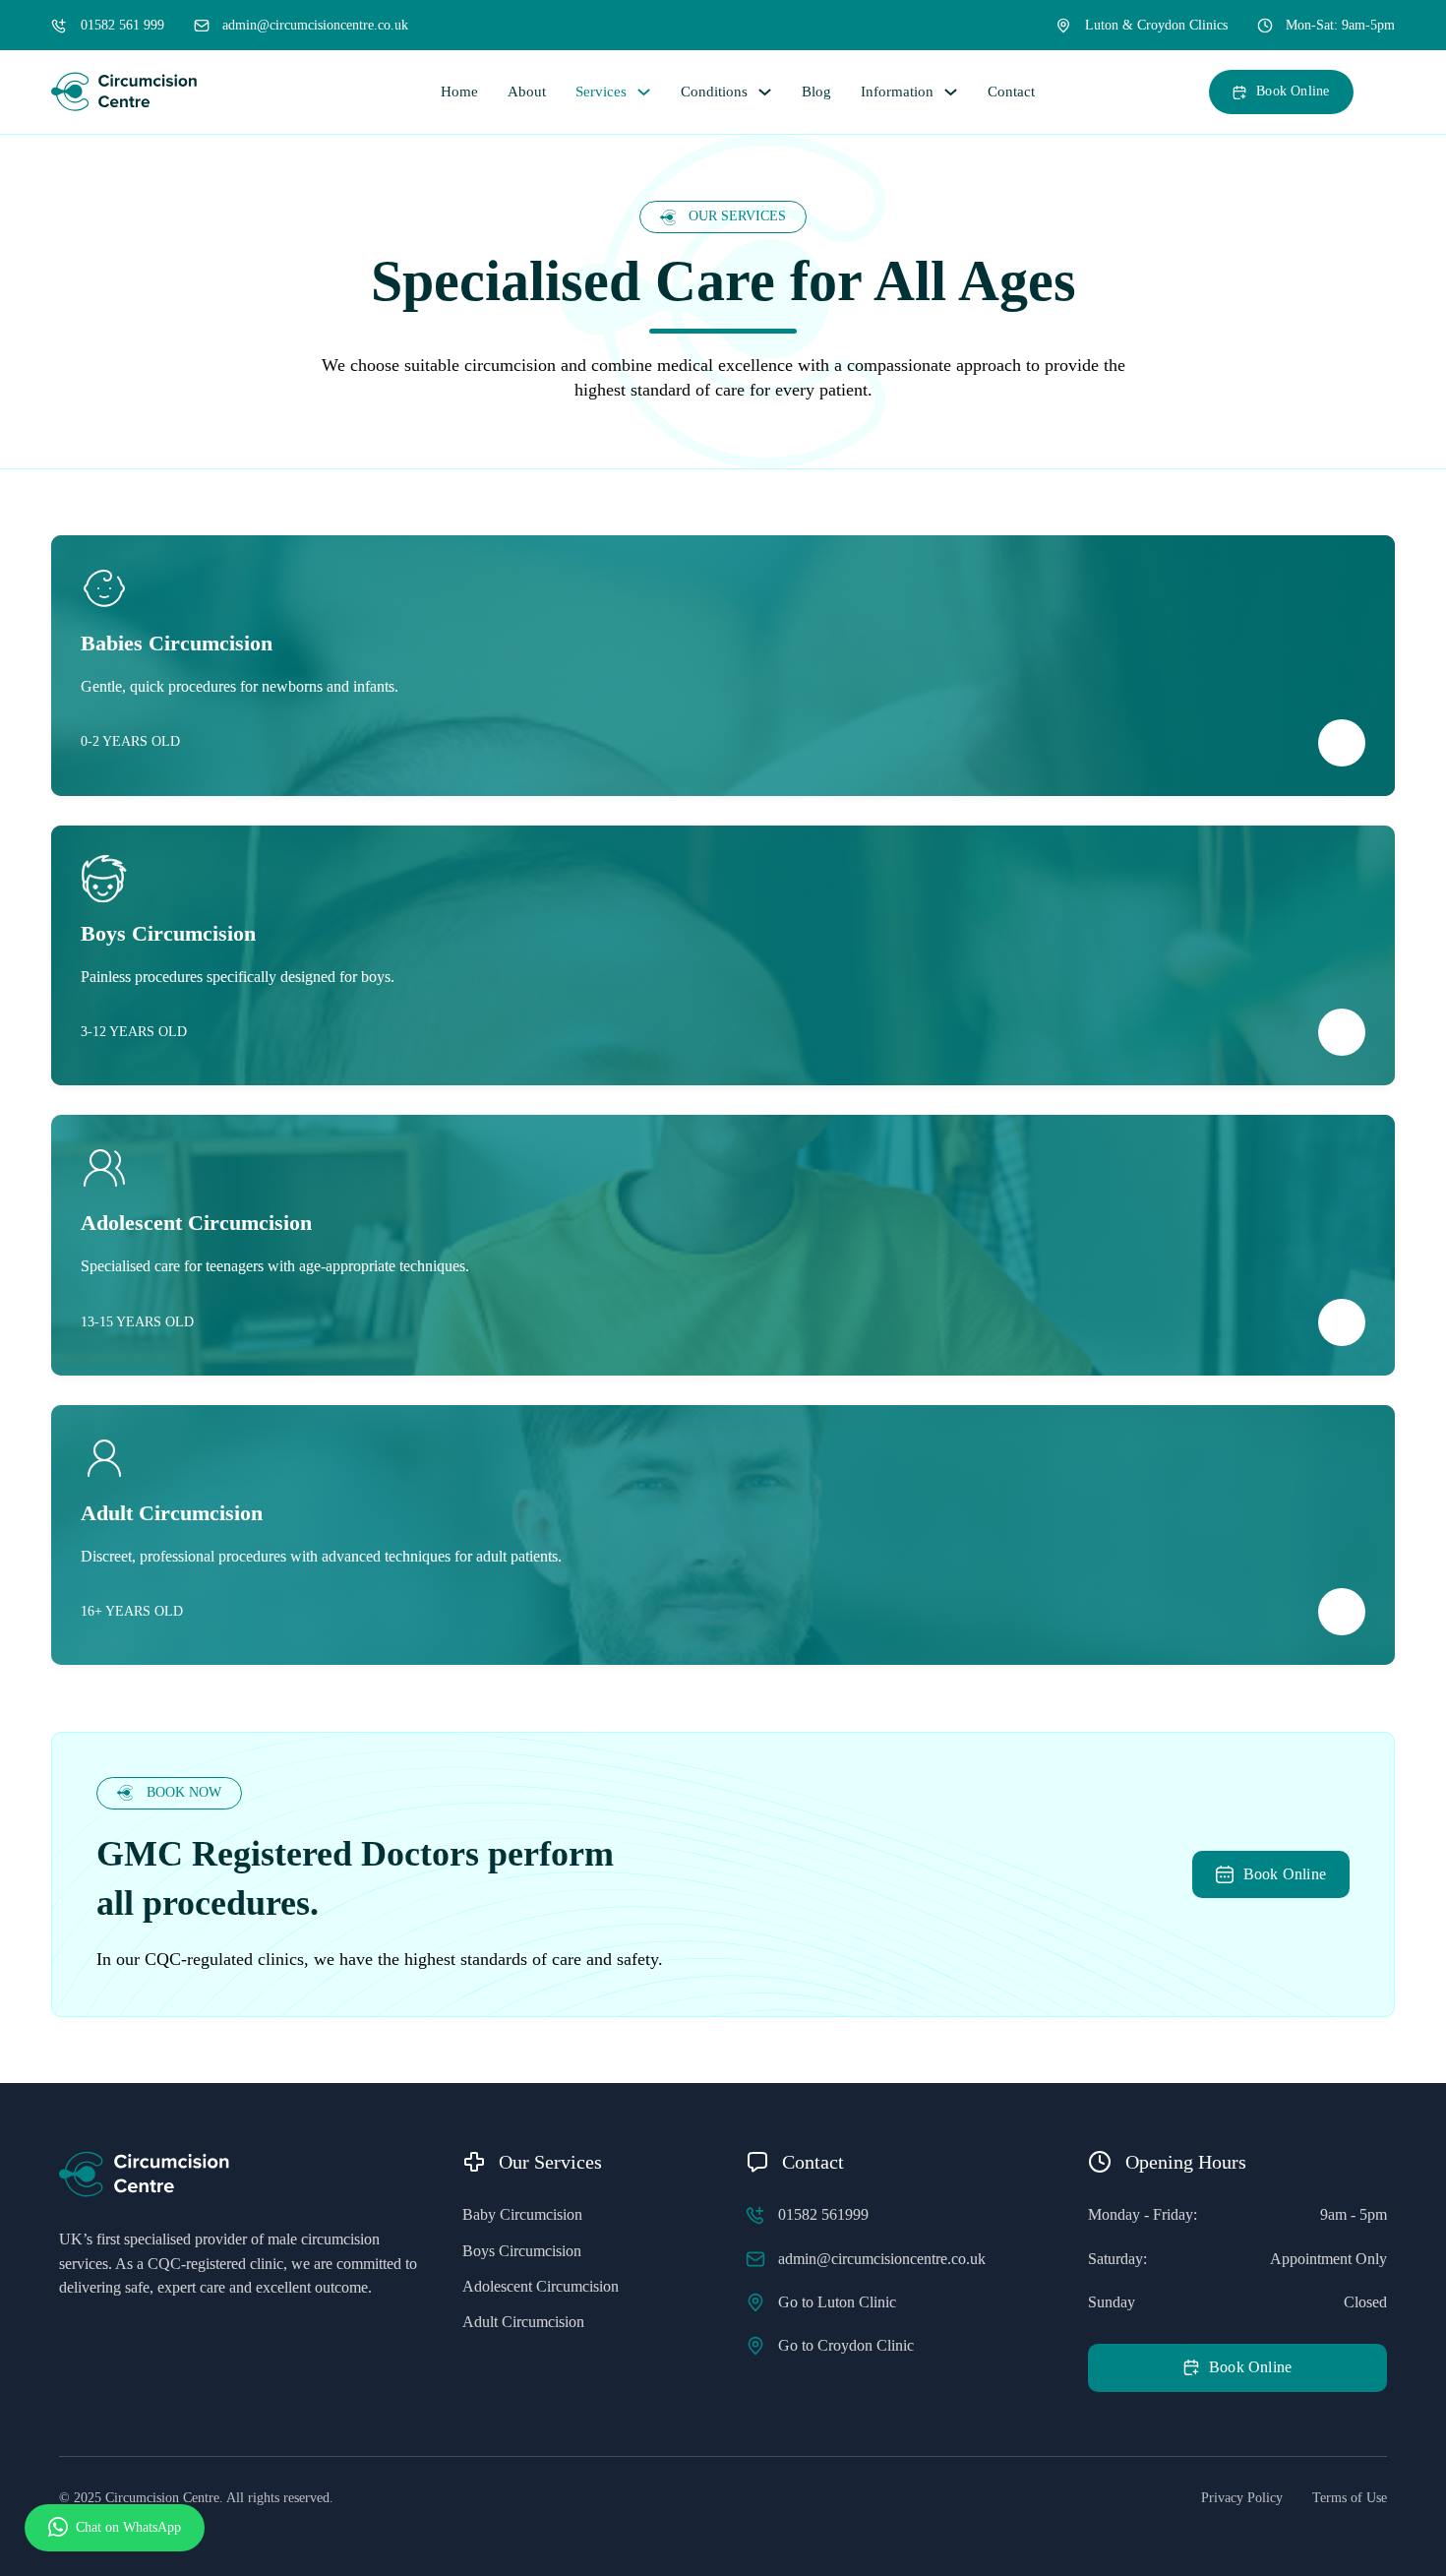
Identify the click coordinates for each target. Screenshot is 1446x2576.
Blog (816, 92)
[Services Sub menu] (644, 92)
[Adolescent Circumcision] (1342, 1322)
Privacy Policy (1242, 2498)
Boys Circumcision (522, 2251)
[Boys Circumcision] (1342, 1032)
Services (601, 92)
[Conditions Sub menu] (765, 92)
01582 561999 (823, 2214)
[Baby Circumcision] (1342, 743)
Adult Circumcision (523, 2322)
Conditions (714, 92)
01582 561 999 (122, 25)
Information (897, 92)
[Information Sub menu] (951, 92)
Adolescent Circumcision (541, 2286)
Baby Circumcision (522, 2214)
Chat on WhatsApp (128, 2527)
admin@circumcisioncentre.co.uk (315, 25)
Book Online (1293, 91)
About (527, 92)
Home (459, 92)
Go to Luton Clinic (837, 2302)
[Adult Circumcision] (1342, 1612)
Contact (1011, 92)
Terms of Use (1350, 2498)
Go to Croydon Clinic (846, 2345)
